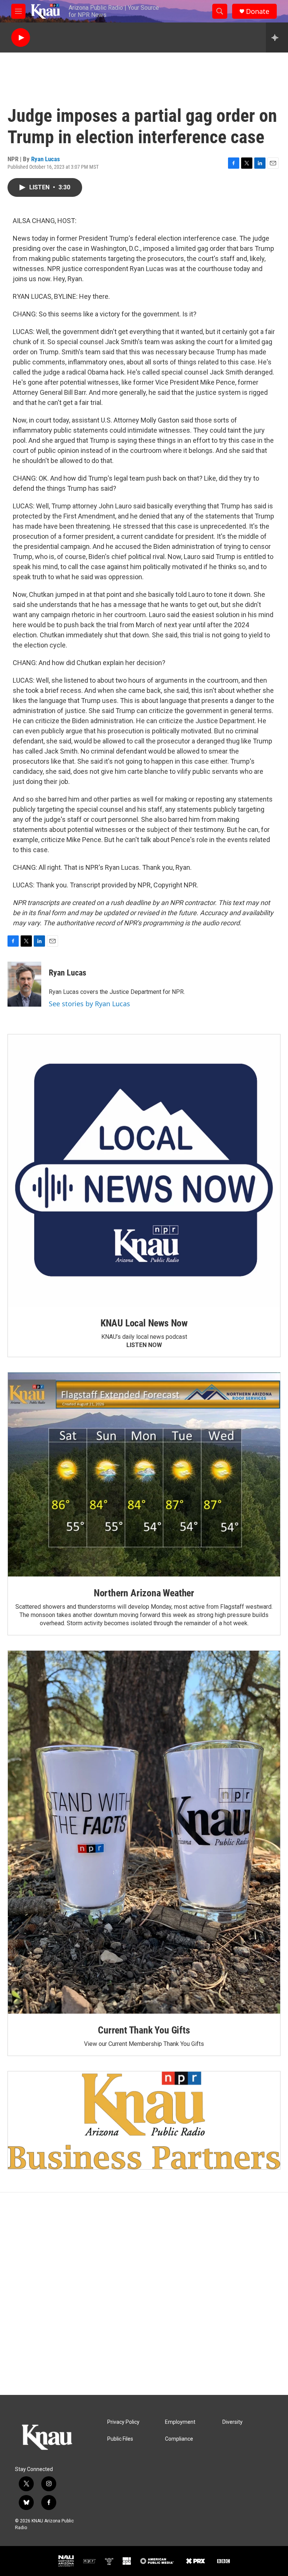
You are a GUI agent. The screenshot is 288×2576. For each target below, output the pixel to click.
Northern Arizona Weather (144, 1593)
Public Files (120, 2439)
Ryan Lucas (46, 159)
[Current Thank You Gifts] (144, 1832)
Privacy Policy (123, 2422)
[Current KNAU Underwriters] (144, 2120)
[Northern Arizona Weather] (144, 1475)
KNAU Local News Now (144, 1323)
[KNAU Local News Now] (144, 1170)
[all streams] (277, 37)
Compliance (179, 2439)
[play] (21, 38)
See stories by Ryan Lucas (89, 1004)
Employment (180, 2422)
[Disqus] (144, 2294)
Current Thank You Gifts (144, 2030)
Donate (258, 11)
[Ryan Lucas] (24, 984)
